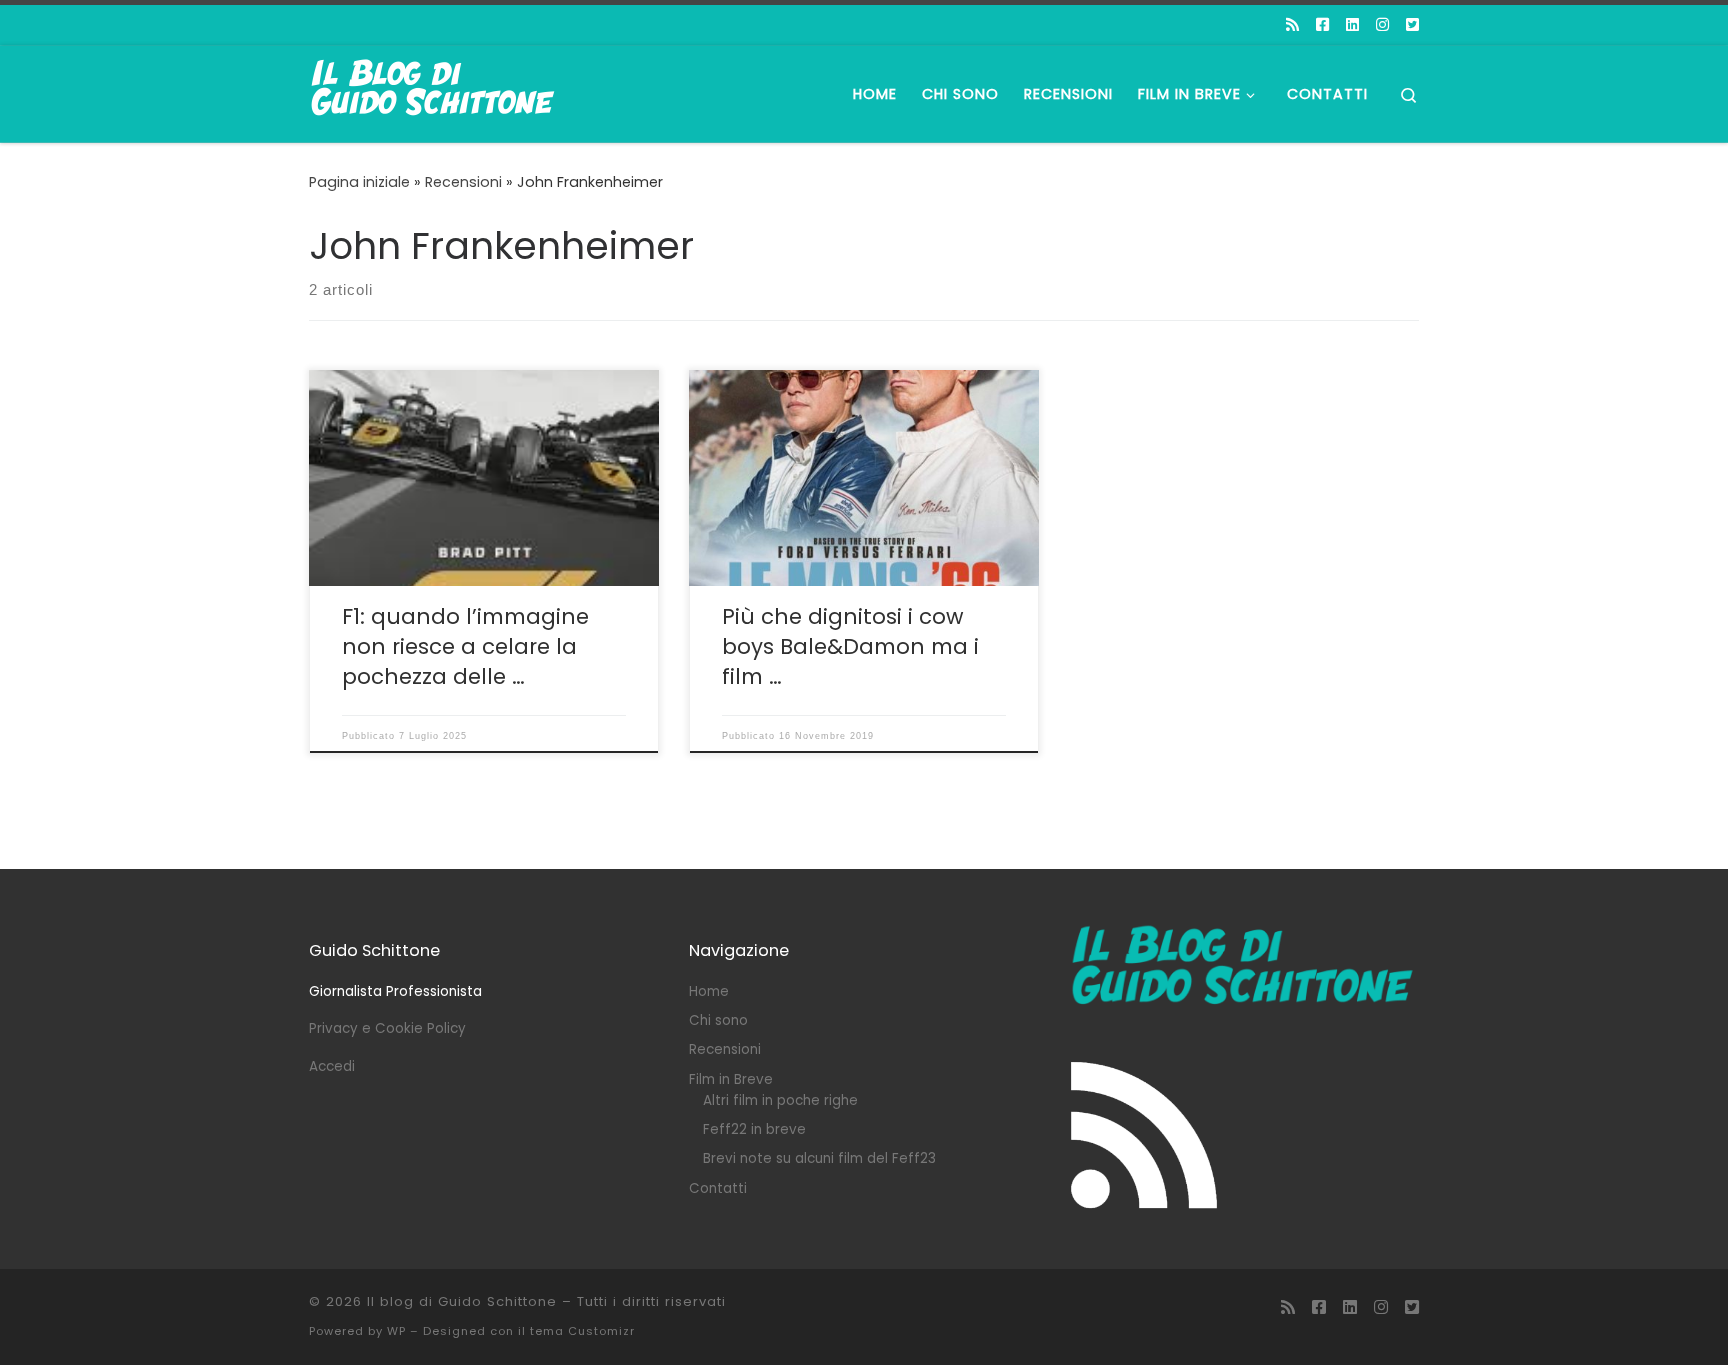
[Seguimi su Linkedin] (1352, 24)
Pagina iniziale (359, 182)
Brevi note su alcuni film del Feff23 (819, 1158)
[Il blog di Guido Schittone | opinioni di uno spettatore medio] (434, 91)
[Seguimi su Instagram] (1382, 24)
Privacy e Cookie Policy (387, 1028)
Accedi (332, 1066)
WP (396, 1331)
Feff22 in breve (754, 1129)
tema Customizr (582, 1331)
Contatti (718, 1188)
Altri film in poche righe (780, 1100)
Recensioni (463, 182)
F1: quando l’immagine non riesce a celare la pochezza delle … (465, 646)
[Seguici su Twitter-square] (1412, 24)
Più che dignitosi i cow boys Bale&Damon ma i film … (850, 646)
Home (709, 991)
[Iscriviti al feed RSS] (1292, 24)
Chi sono (718, 1020)
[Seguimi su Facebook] (1322, 24)
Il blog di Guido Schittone (462, 1301)
